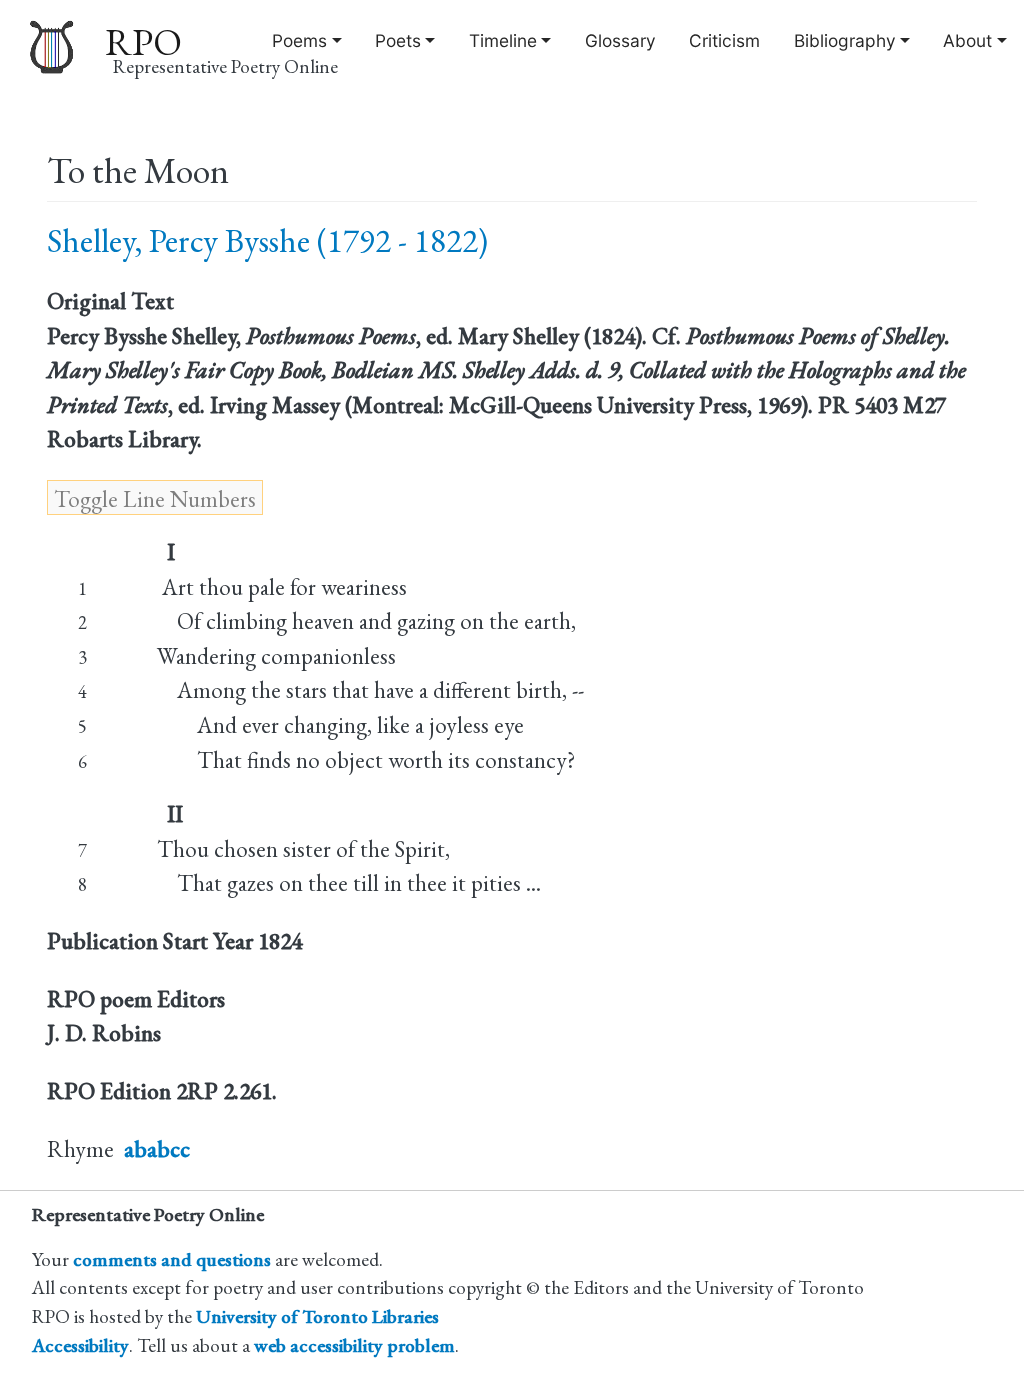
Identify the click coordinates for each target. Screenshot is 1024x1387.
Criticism (724, 40)
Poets (398, 40)
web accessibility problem (354, 1345)
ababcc (157, 1149)
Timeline (503, 40)
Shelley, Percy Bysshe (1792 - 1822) (267, 240)
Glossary (620, 40)
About (967, 40)
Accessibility (80, 1345)
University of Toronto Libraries (317, 1316)
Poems (299, 40)
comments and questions (172, 1259)
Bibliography (845, 40)
